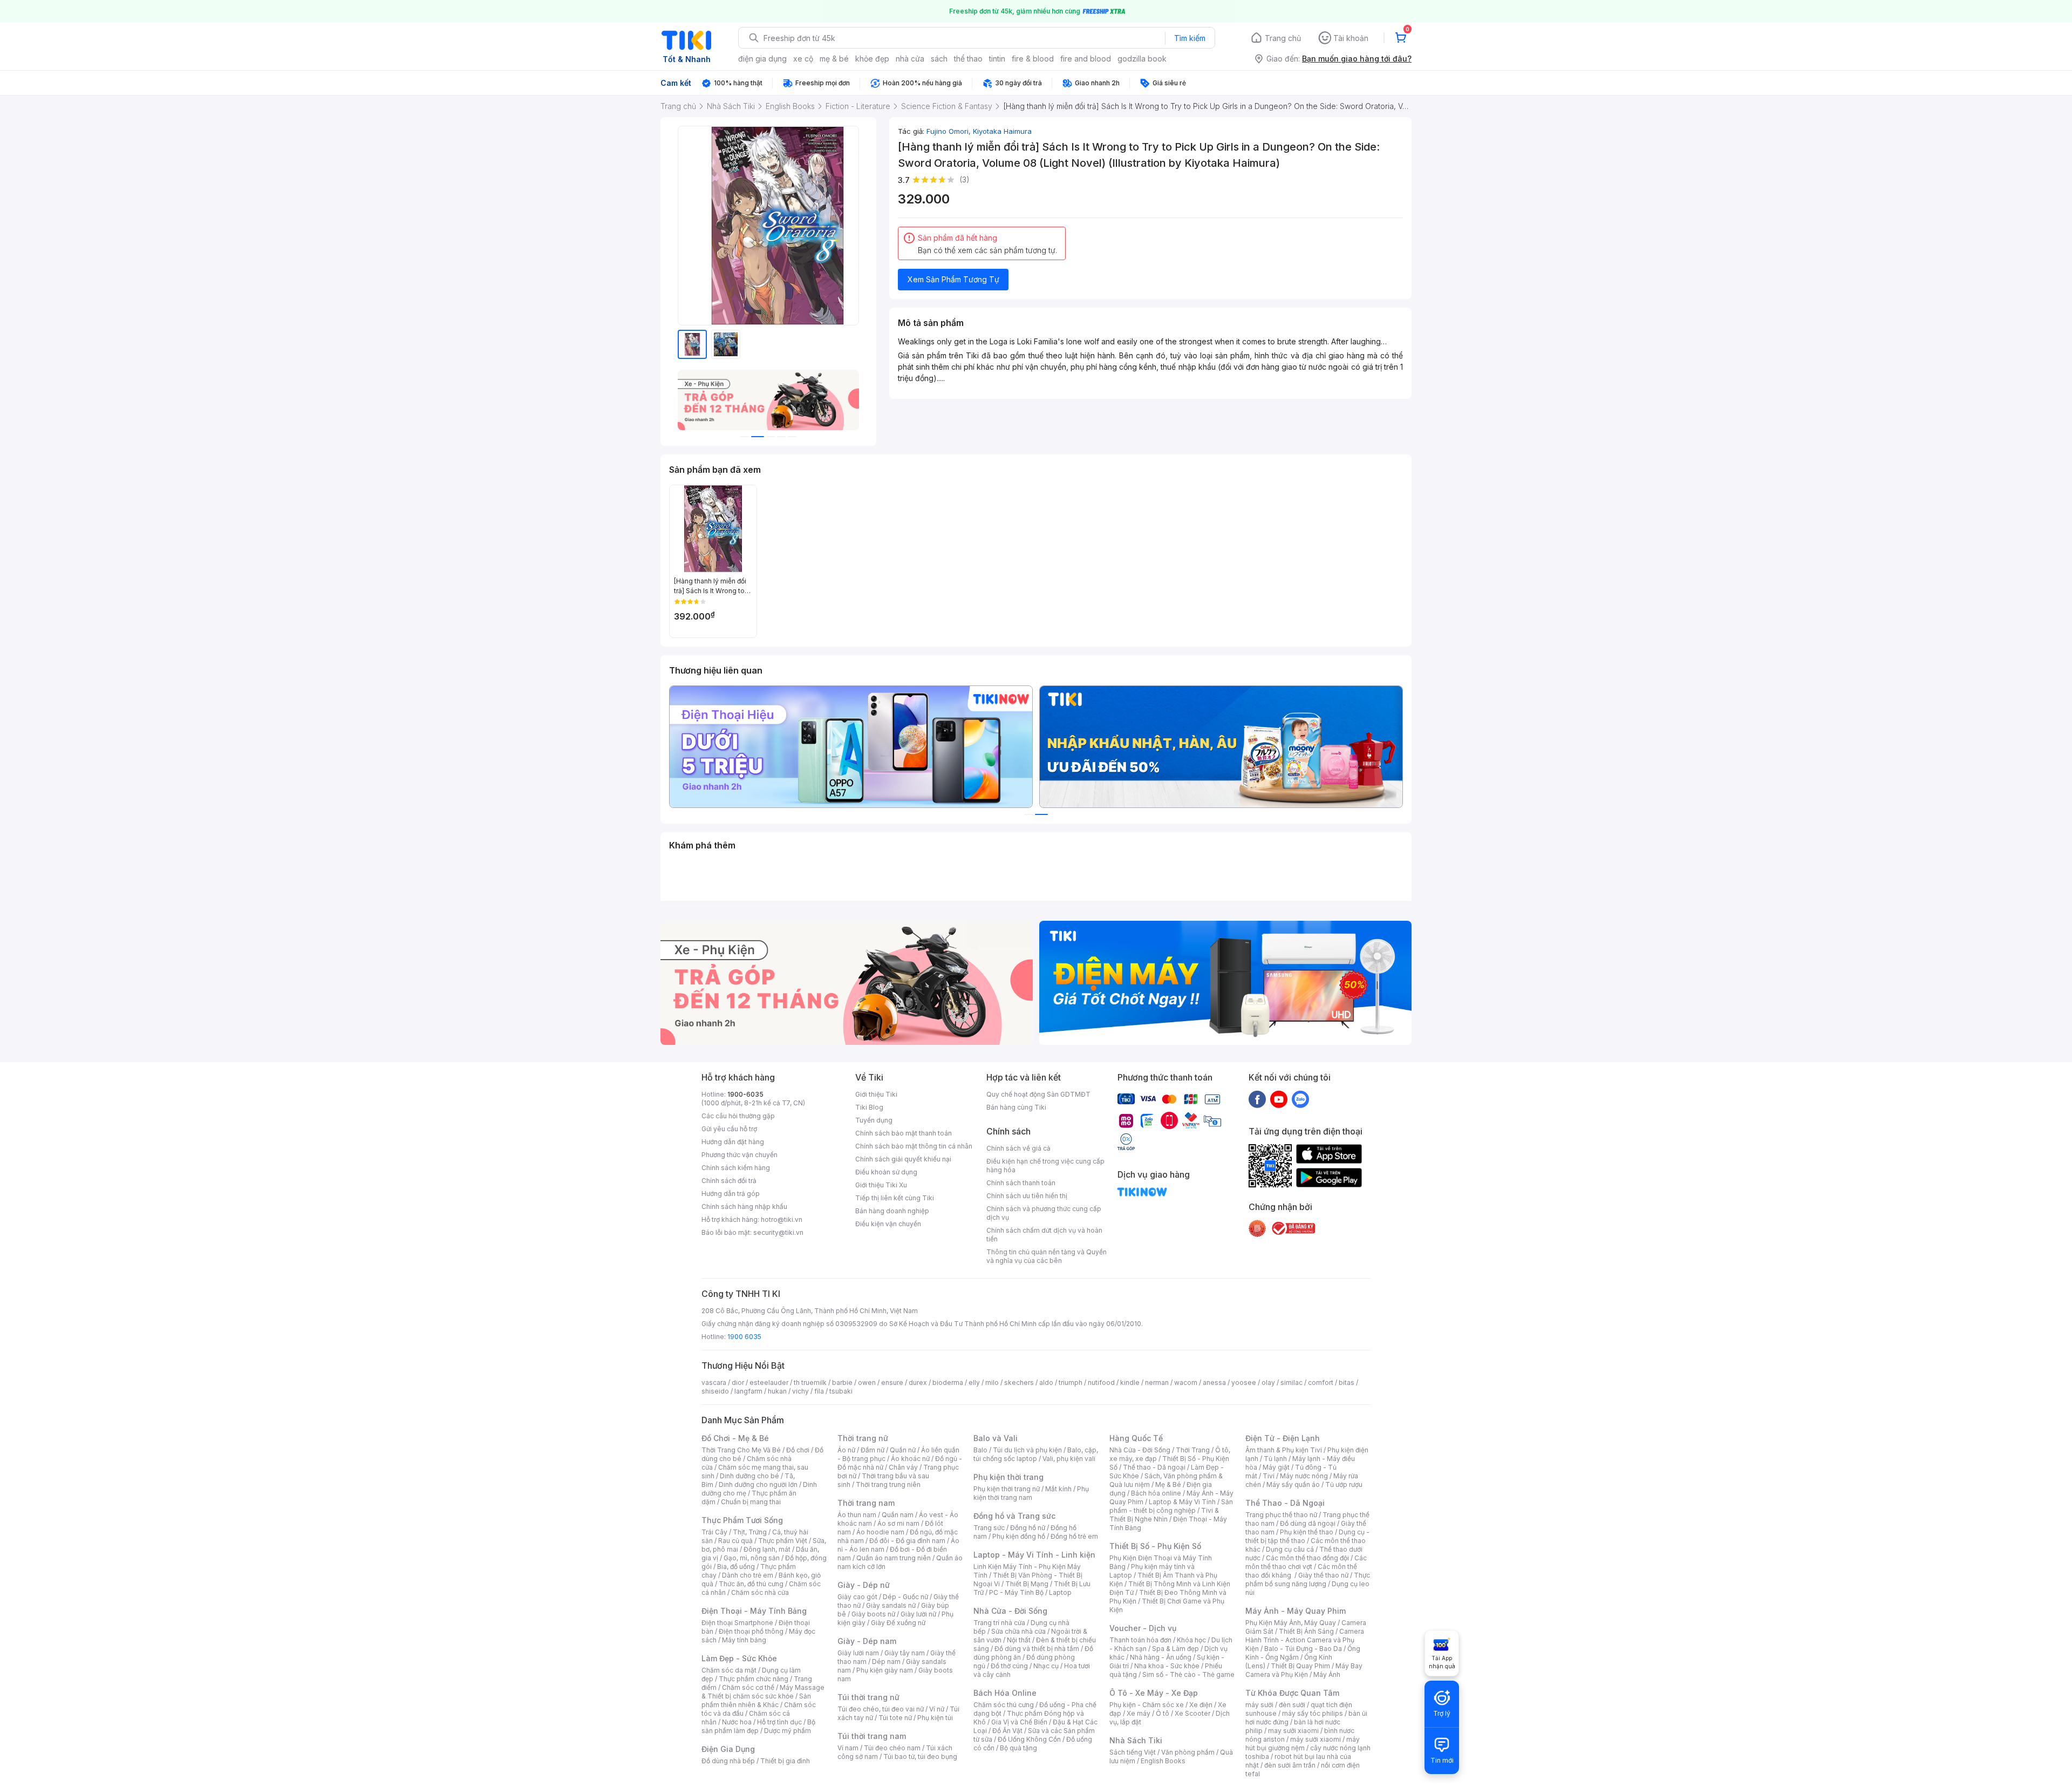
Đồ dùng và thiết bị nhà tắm (1037, 1649)
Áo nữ (846, 1450)
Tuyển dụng (874, 1120)
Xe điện (1201, 1705)
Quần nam (898, 1515)
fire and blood (1086, 59)
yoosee (1244, 1382)
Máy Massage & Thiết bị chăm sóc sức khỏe (763, 1692)
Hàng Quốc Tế (1136, 1438)
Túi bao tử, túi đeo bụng (920, 1757)
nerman (1157, 1382)
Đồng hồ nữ (1028, 1528)
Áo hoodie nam (880, 1532)
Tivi (1269, 1476)
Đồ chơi (798, 1450)
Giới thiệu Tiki (876, 1094)
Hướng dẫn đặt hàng (733, 1142)
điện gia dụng (762, 59)
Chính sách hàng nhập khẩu (744, 1207)
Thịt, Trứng (750, 1532)
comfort (1321, 1382)
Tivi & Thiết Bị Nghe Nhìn (1164, 1515)
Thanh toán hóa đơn (1140, 1640)
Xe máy (1139, 1713)
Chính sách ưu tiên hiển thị (1027, 1196)
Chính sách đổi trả (729, 1181)
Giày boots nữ (873, 1614)
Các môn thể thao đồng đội (1307, 1558)
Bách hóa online (1156, 1493)
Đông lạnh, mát (767, 1549)
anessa (1214, 1382)
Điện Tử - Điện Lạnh (1283, 1438)
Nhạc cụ (1046, 1666)
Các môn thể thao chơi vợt (1306, 1562)
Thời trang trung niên (888, 1484)
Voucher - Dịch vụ (1143, 1628)
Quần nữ (903, 1450)
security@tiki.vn (778, 1232)
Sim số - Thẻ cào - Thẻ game (1188, 1674)
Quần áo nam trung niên (894, 1558)
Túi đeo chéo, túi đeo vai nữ (881, 1709)
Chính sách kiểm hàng (736, 1168)
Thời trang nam (866, 1503)
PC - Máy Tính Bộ (1016, 1592)
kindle (1130, 1382)
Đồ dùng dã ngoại (1308, 1523)
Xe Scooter (1192, 1713)
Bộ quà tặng (1018, 1748)
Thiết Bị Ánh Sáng (1306, 1631)
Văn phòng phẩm (1188, 1752)
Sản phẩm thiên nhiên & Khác (756, 1700)
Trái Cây (714, 1532)
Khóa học (1191, 1640)
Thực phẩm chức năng (754, 1679)
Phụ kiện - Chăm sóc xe (1147, 1705)
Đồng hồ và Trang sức (1014, 1516)
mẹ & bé (834, 59)
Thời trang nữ (863, 1438)
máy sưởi (1259, 1705)
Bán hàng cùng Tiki (1016, 1107)
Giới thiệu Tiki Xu (881, 1185)
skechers (1019, 1382)
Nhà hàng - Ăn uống (1161, 1657)
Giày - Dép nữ (864, 1585)
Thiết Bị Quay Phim (1300, 1666)
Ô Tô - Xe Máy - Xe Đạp (1154, 1693)
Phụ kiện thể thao (1307, 1532)
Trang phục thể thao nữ (1281, 1515)
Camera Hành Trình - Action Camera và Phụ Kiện (1305, 1640)
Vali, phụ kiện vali (1069, 1459)
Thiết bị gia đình (785, 1761)
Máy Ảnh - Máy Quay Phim (1296, 1611)
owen (867, 1382)
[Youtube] (1279, 1099)
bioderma (948, 1382)
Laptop (1060, 1592)
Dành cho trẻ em (748, 1575)
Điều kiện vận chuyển (888, 1224)
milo (992, 1382)
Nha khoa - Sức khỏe (1167, 1666)
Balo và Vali (996, 1438)
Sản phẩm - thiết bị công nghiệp (1171, 1506)
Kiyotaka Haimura (1002, 131)
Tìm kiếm (1190, 38)
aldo (1046, 1382)
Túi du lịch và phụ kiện (1027, 1450)
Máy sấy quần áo (1293, 1484)
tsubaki (841, 1391)
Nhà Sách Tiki (1136, 1740)
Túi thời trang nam (872, 1736)
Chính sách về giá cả (1018, 1148)
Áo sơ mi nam (898, 1523)
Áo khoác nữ (910, 1459)
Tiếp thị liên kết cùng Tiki (895, 1198)
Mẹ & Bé (1168, 1484)
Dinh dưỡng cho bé (749, 1476)
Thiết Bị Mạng (1027, 1584)
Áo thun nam (857, 1515)
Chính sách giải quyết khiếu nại (903, 1159)
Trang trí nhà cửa (999, 1623)
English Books (1163, 1761)
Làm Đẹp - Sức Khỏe (739, 1658)
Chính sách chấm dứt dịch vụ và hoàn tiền (1044, 1235)
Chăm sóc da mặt (729, 1670)
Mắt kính (1058, 1489)
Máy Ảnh (1327, 1674)
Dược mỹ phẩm (788, 1731)
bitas (1347, 1382)
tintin (997, 59)
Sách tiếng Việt (1133, 1752)
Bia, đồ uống (736, 1567)
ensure (892, 1382)
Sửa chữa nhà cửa (1018, 1631)
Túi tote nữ (895, 1718)
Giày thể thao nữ (1323, 1575)
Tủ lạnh (1275, 1459)
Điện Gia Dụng (728, 1749)
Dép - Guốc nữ (905, 1597)
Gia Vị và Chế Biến (1019, 1722)
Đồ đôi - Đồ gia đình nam (907, 1541)
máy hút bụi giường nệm (1303, 1744)
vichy (800, 1391)
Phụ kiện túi (935, 1718)
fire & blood (1033, 59)
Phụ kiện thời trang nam (1031, 1493)
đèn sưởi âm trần (1290, 1765)
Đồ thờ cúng (1009, 1666)
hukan (777, 1391)
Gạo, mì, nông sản (752, 1558)
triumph (1071, 1382)
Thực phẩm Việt (783, 1541)
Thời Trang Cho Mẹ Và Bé (741, 1450)
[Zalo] (1300, 1099)
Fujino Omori (950, 131)
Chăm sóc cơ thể (748, 1687)
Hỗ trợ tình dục (779, 1722)
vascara (714, 1382)
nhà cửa (910, 59)
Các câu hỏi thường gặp (738, 1116)
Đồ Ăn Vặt (1007, 1731)
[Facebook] (1257, 1099)
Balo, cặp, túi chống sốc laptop (1036, 1454)
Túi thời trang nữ (868, 1697)
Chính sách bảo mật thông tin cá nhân (914, 1146)
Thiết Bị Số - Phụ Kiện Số (1155, 1546)
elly (974, 1382)
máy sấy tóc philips (1313, 1713)
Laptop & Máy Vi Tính (1182, 1502)
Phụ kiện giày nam (885, 1670)
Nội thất (1019, 1640)
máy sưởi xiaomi (1316, 1739)
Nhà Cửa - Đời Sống (1010, 1611)
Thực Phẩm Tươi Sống (742, 1520)
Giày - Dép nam (867, 1641)
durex (918, 1382)
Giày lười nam (858, 1653)
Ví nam (848, 1748)
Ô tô (1163, 1713)
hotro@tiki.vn (782, 1219)
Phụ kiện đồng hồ (1019, 1536)
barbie (842, 1382)
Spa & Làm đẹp (1175, 1649)
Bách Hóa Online (1005, 1693)
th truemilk (810, 1382)
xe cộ (803, 59)
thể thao (968, 59)
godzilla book (1142, 59)
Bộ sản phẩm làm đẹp (758, 1726)
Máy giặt (1276, 1467)
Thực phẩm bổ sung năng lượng (1308, 1579)
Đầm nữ (873, 1450)
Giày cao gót (857, 1597)
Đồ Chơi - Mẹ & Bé (735, 1438)
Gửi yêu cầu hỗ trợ (729, 1129)
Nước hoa (737, 1722)
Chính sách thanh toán (1021, 1183)
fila (819, 1391)
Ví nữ (937, 1709)
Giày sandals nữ (891, 1605)
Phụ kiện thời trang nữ (1007, 1489)
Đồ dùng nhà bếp (728, 1761)
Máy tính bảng (744, 1640)
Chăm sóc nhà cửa (760, 1592)
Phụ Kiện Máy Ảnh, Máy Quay (1291, 1623)
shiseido (715, 1391)
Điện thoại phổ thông (751, 1631)
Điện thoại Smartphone (737, 1623)
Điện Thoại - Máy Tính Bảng (754, 1611)
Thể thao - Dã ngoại (1154, 1467)
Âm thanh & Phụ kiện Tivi (1284, 1450)
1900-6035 (745, 1094)
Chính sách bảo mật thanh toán (904, 1133)
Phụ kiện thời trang (1008, 1477)
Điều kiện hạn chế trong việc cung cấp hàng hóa (1045, 1166)
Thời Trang (1193, 1450)
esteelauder (769, 1382)
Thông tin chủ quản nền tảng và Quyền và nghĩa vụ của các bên (1047, 1256)
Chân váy (903, 1467)
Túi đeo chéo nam (892, 1748)
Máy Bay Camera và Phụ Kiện (1304, 1670)
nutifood (1101, 1382)
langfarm (748, 1391)
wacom (1186, 1382)
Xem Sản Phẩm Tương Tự (953, 279)
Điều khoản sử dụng (886, 1172)
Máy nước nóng (1304, 1476)
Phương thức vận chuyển (739, 1155)
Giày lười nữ (918, 1614)
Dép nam (886, 1662)
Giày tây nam (905, 1653)
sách (939, 59)
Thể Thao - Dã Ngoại (1285, 1503)
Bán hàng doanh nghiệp (892, 1211)
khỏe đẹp (872, 59)
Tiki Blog (869, 1107)
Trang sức (989, 1528)
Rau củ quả (735, 1541)
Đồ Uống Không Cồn (1029, 1739)
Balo (980, 1450)
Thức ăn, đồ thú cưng (751, 1584)
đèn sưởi (1292, 1705)
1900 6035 (744, 1337)
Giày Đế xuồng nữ (898, 1623)
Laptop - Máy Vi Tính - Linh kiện (1034, 1555)
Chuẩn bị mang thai (751, 1502)
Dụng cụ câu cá (1290, 1549)
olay (1268, 1382)
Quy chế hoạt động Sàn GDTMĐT (1038, 1094)
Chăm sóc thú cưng (1004, 1705)
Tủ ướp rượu (1344, 1484)
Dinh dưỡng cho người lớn (758, 1484)
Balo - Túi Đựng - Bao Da (1303, 1649)
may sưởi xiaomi (1293, 1731)
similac (1291, 1382)
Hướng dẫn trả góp (731, 1194)
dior (738, 1382)
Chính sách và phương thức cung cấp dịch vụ (1044, 1213)
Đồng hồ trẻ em (1074, 1536)
